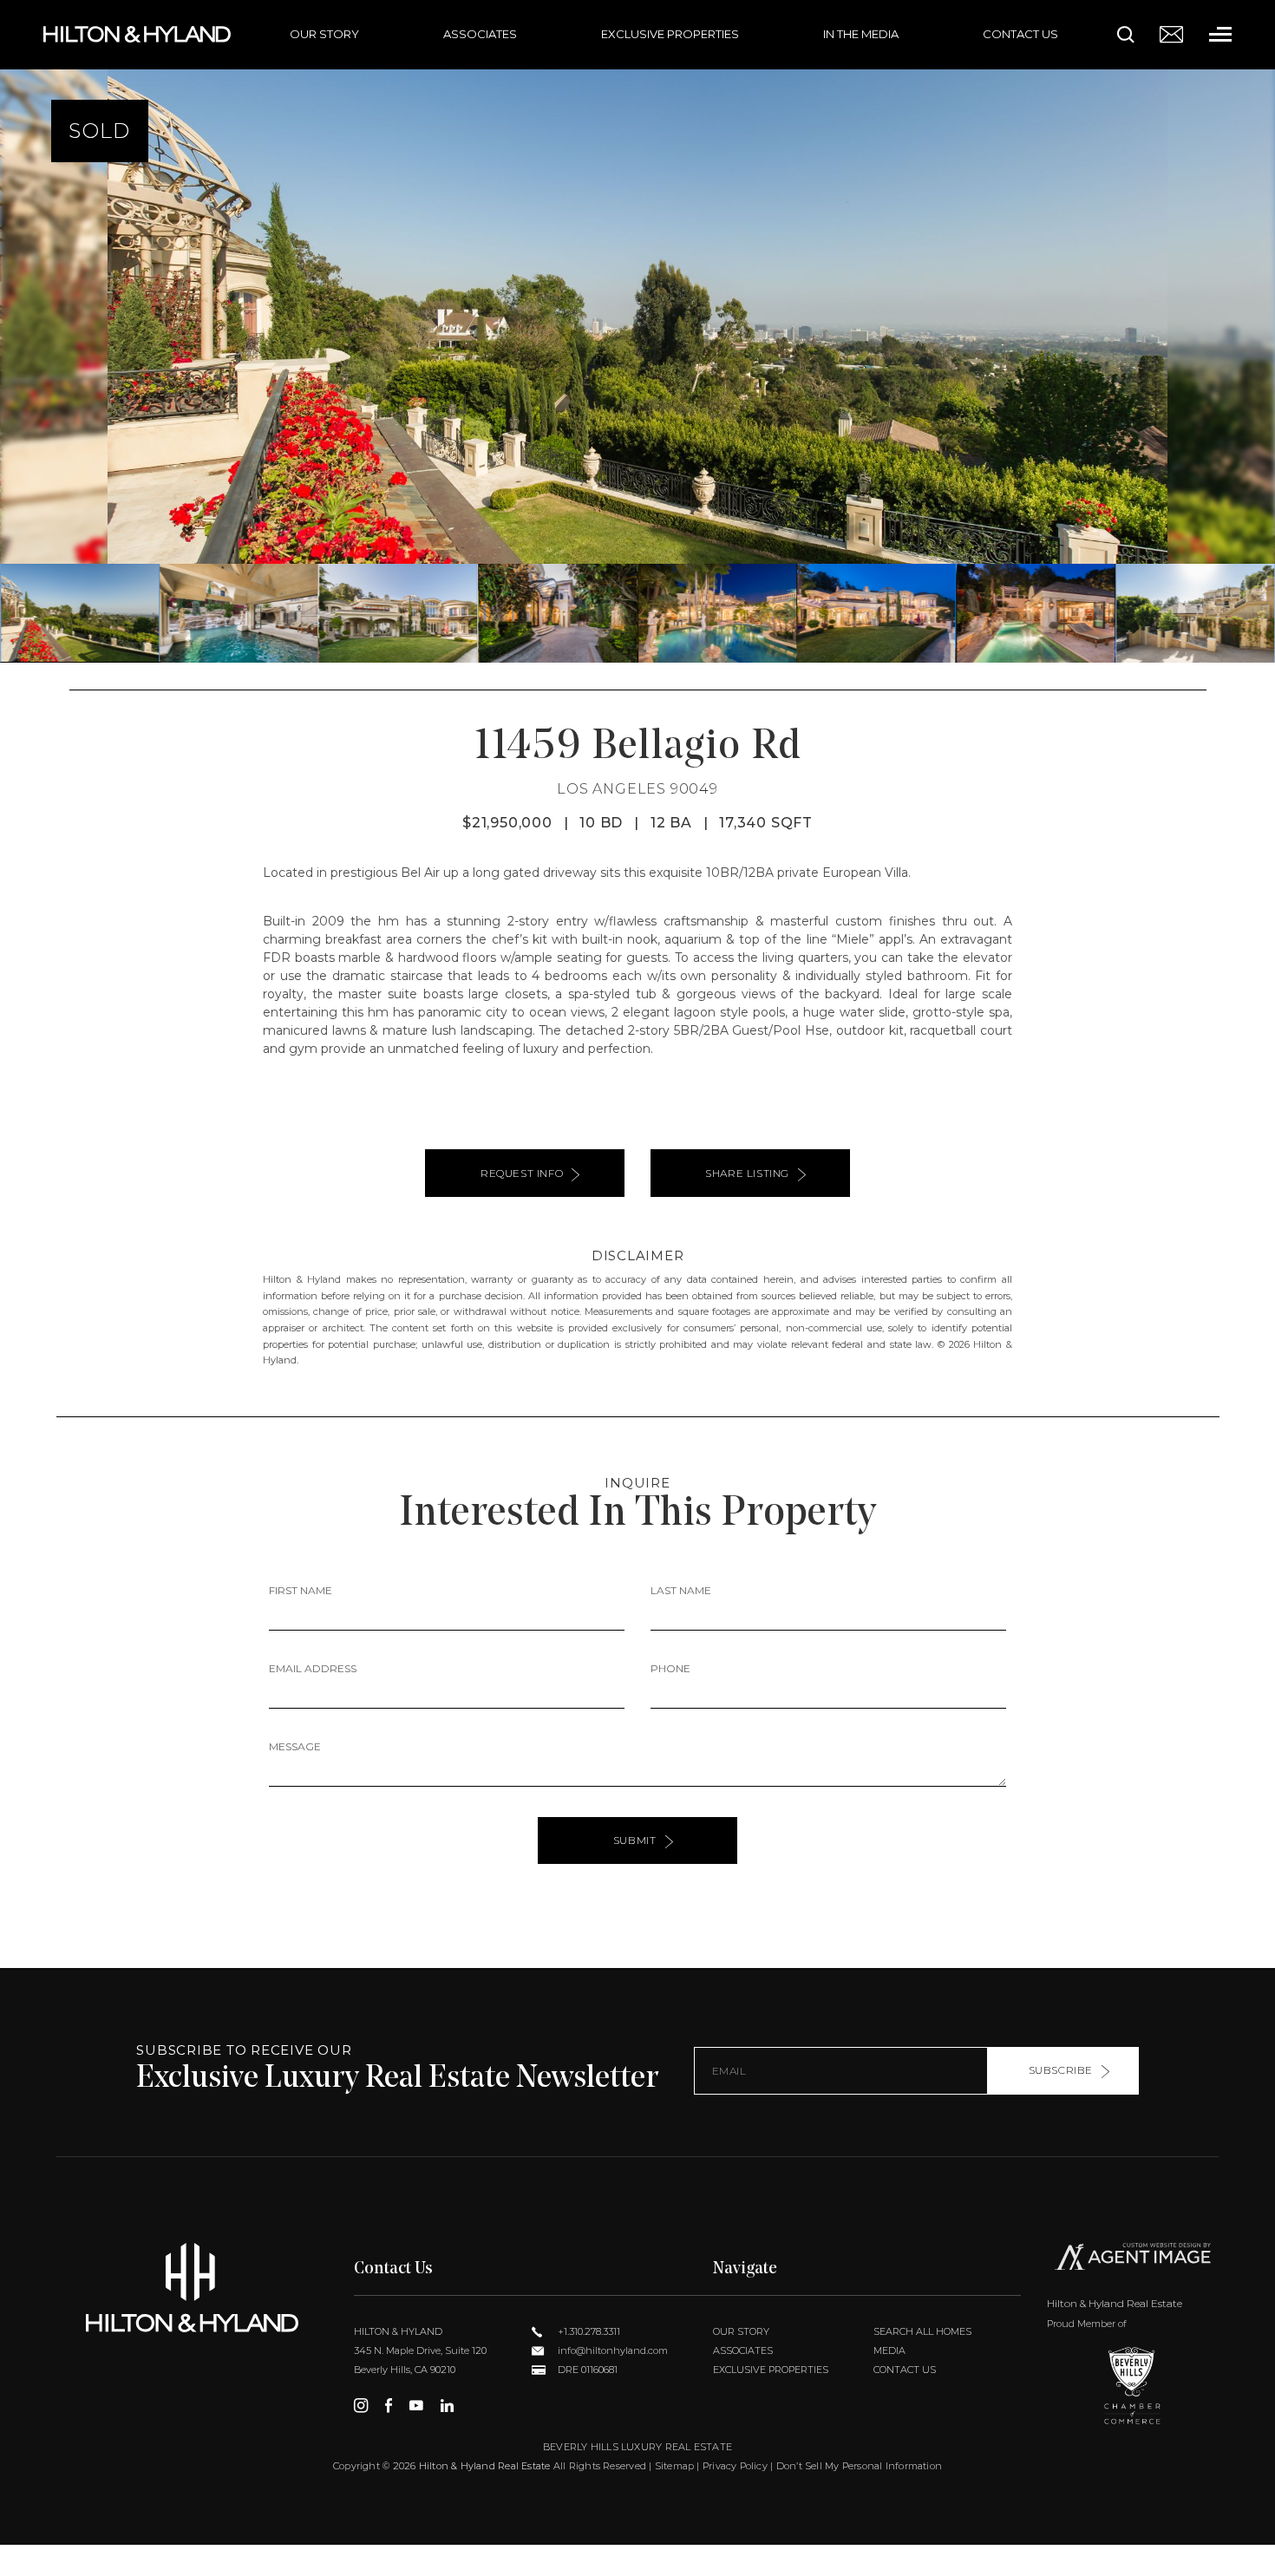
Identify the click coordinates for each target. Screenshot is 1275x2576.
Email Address (313, 1668)
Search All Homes (922, 2331)
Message (295, 1746)
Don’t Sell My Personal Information (859, 2466)
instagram (361, 2405)
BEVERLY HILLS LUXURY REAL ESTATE (637, 2447)
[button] (20, 331)
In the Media (861, 34)
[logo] (192, 2288)
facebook (389, 2405)
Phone (670, 1668)
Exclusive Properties (670, 34)
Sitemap (675, 2466)
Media (889, 2350)
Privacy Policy (735, 2466)
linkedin (447, 2405)
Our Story (324, 34)
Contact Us (1020, 34)
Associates (480, 34)
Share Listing (747, 1173)
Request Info (522, 1173)
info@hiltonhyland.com (611, 2350)
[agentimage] (1133, 2260)
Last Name (681, 1590)
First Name (301, 1590)
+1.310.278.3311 (588, 2331)
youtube (416, 2405)
